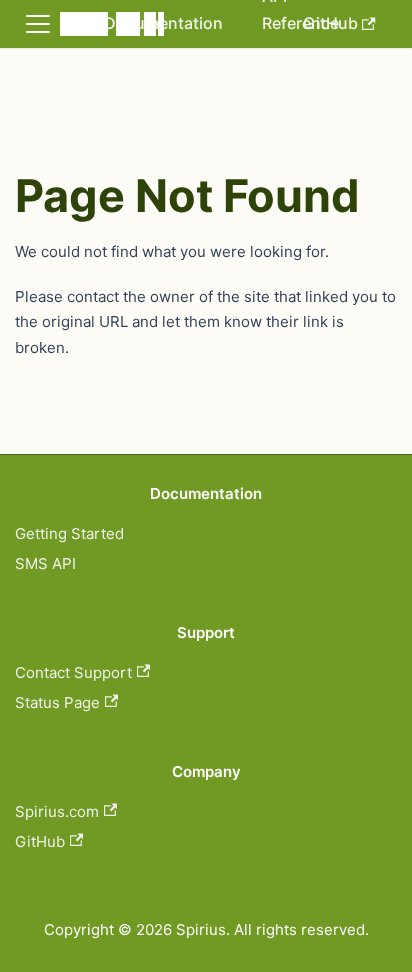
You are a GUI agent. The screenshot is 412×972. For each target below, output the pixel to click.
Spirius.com (57, 811)
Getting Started (69, 533)
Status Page (57, 702)
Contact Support (73, 672)
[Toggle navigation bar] (38, 24)
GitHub (40, 841)
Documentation (163, 23)
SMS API (45, 563)
